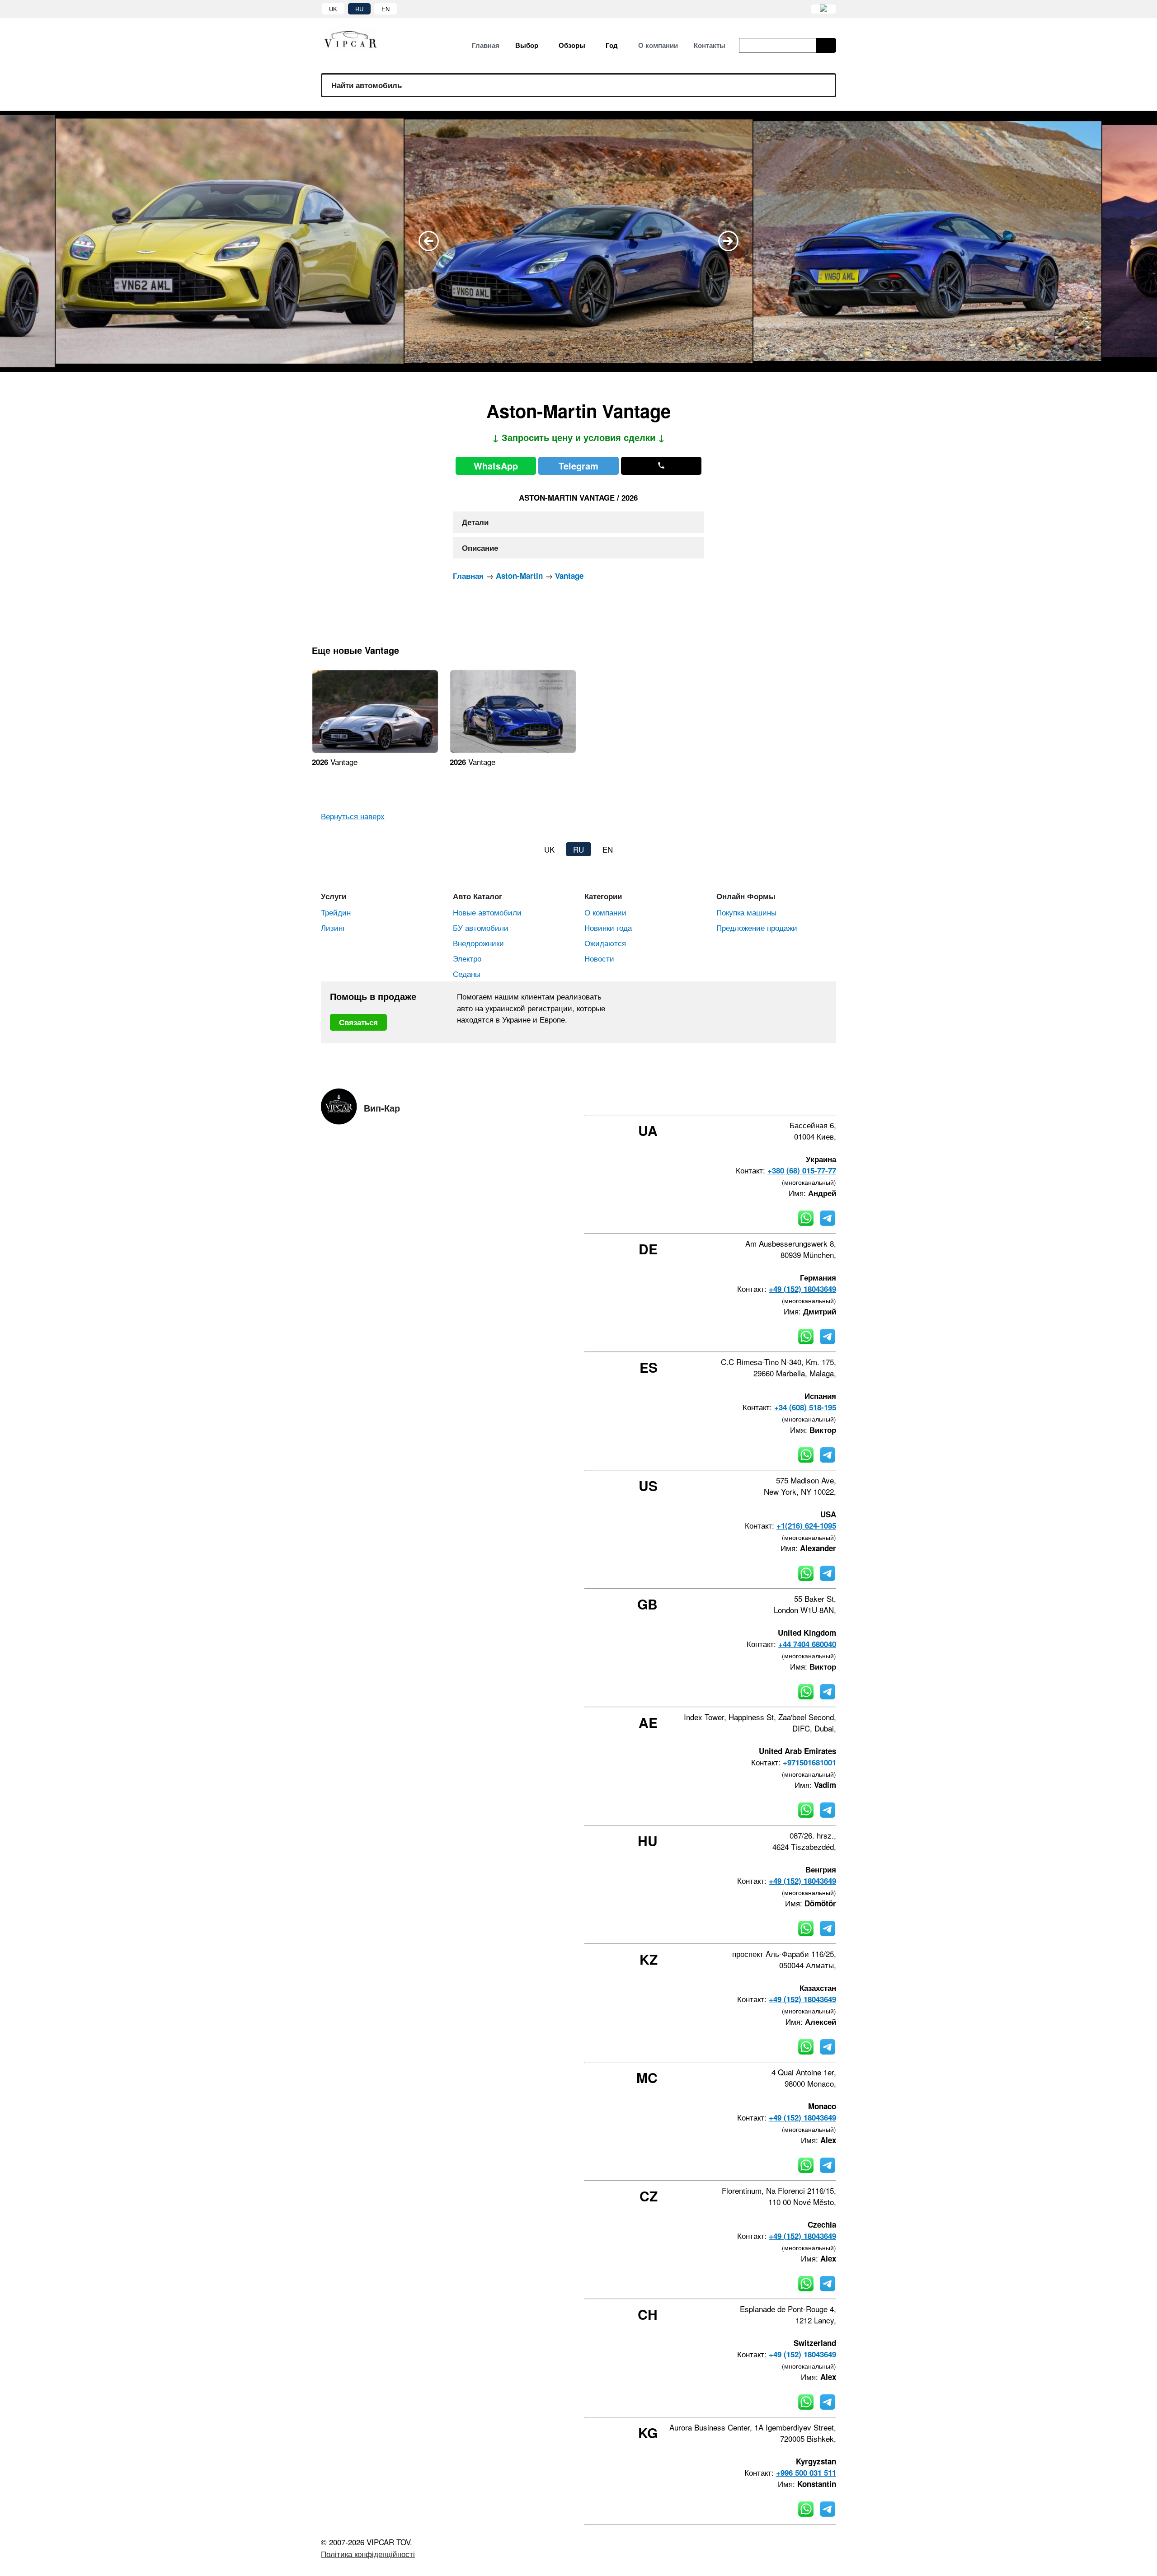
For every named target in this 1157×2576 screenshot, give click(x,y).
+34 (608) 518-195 (805, 1407)
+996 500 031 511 (806, 2473)
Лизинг (333, 927)
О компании (605, 912)
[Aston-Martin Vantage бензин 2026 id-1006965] (375, 750)
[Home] (357, 39)
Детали (475, 522)
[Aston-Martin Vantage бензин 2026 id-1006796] (513, 750)
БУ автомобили (481, 927)
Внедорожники (478, 943)
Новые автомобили (487, 912)
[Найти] (826, 45)
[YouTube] (809, 1098)
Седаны (467, 974)
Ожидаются (605, 943)
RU (359, 9)
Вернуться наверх (353, 816)
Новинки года (608, 927)
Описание (480, 548)
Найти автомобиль (367, 85)
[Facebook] (760, 1098)
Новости (599, 958)
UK (333, 9)
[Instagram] (784, 1098)
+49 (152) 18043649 (802, 1289)
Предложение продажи (757, 927)
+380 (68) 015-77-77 (802, 1170)
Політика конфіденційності (368, 2554)
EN (386, 9)
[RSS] (833, 1098)
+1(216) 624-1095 (806, 1525)
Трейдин (336, 912)
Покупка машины (746, 912)
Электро (467, 958)
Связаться (358, 1022)
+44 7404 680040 (807, 1644)
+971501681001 (809, 1762)
